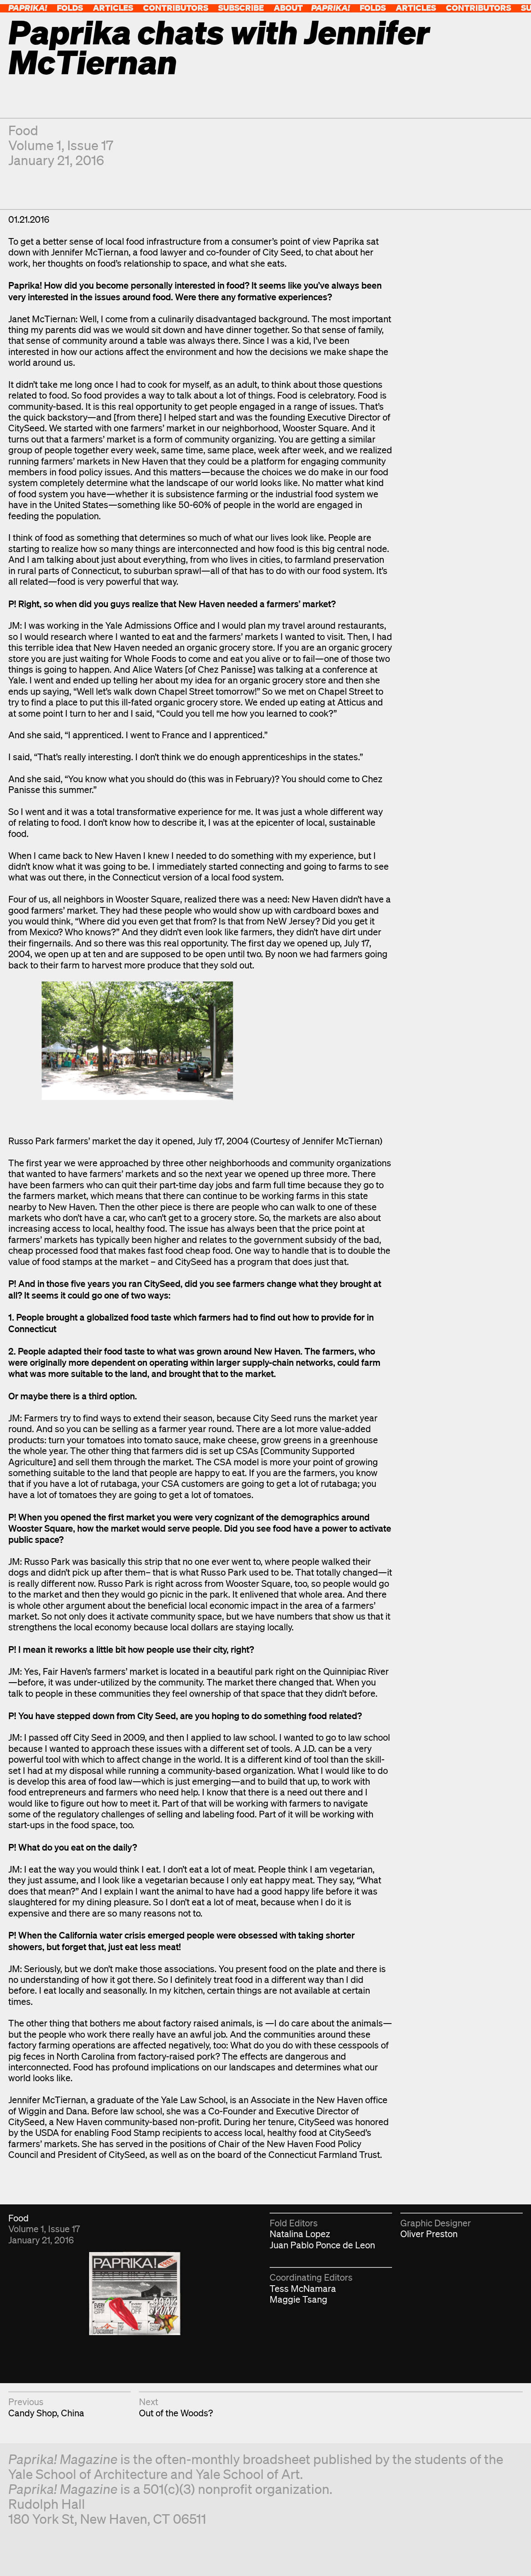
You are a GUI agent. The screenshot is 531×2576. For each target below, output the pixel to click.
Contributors (176, 8)
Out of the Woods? (176, 2413)
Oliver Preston (429, 2234)
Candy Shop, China (46, 2413)
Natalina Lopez (300, 2234)
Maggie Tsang (298, 2299)
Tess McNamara (303, 2288)
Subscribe (241, 8)
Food (23, 130)
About (288, 8)
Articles (113, 8)
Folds (70, 8)
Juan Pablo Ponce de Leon (322, 2245)
